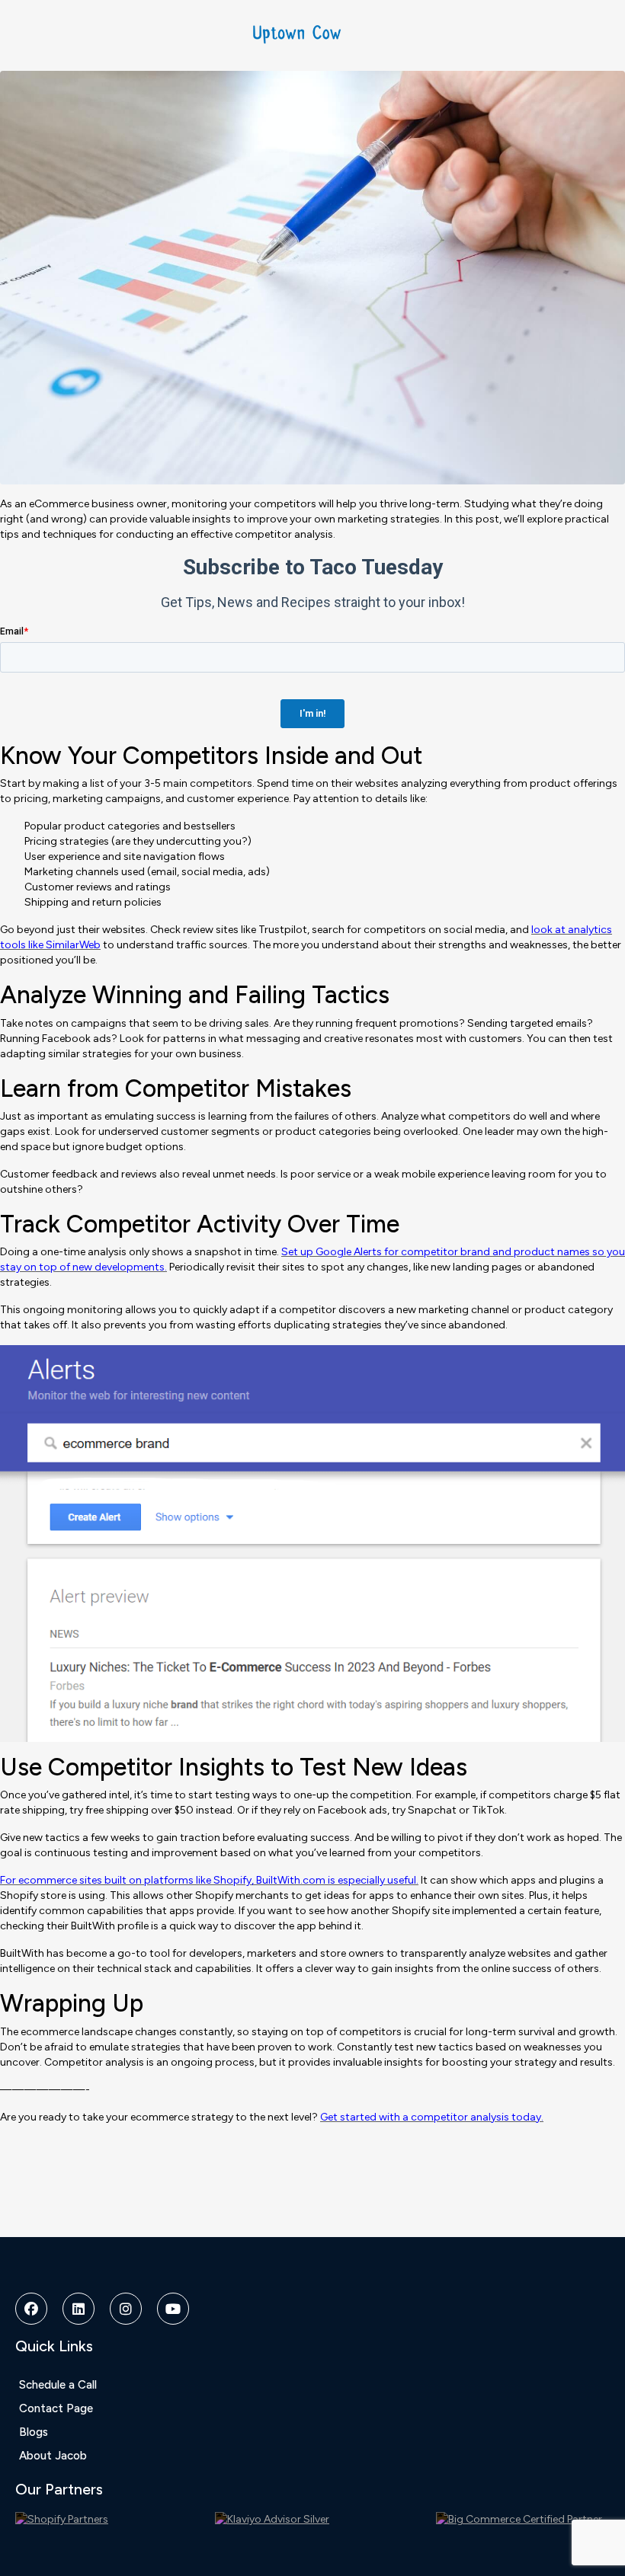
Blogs (34, 2432)
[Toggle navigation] (581, 31)
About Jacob (53, 2456)
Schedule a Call (58, 2385)
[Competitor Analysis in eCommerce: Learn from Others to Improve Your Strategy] (312, 277)
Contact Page (56, 2408)
